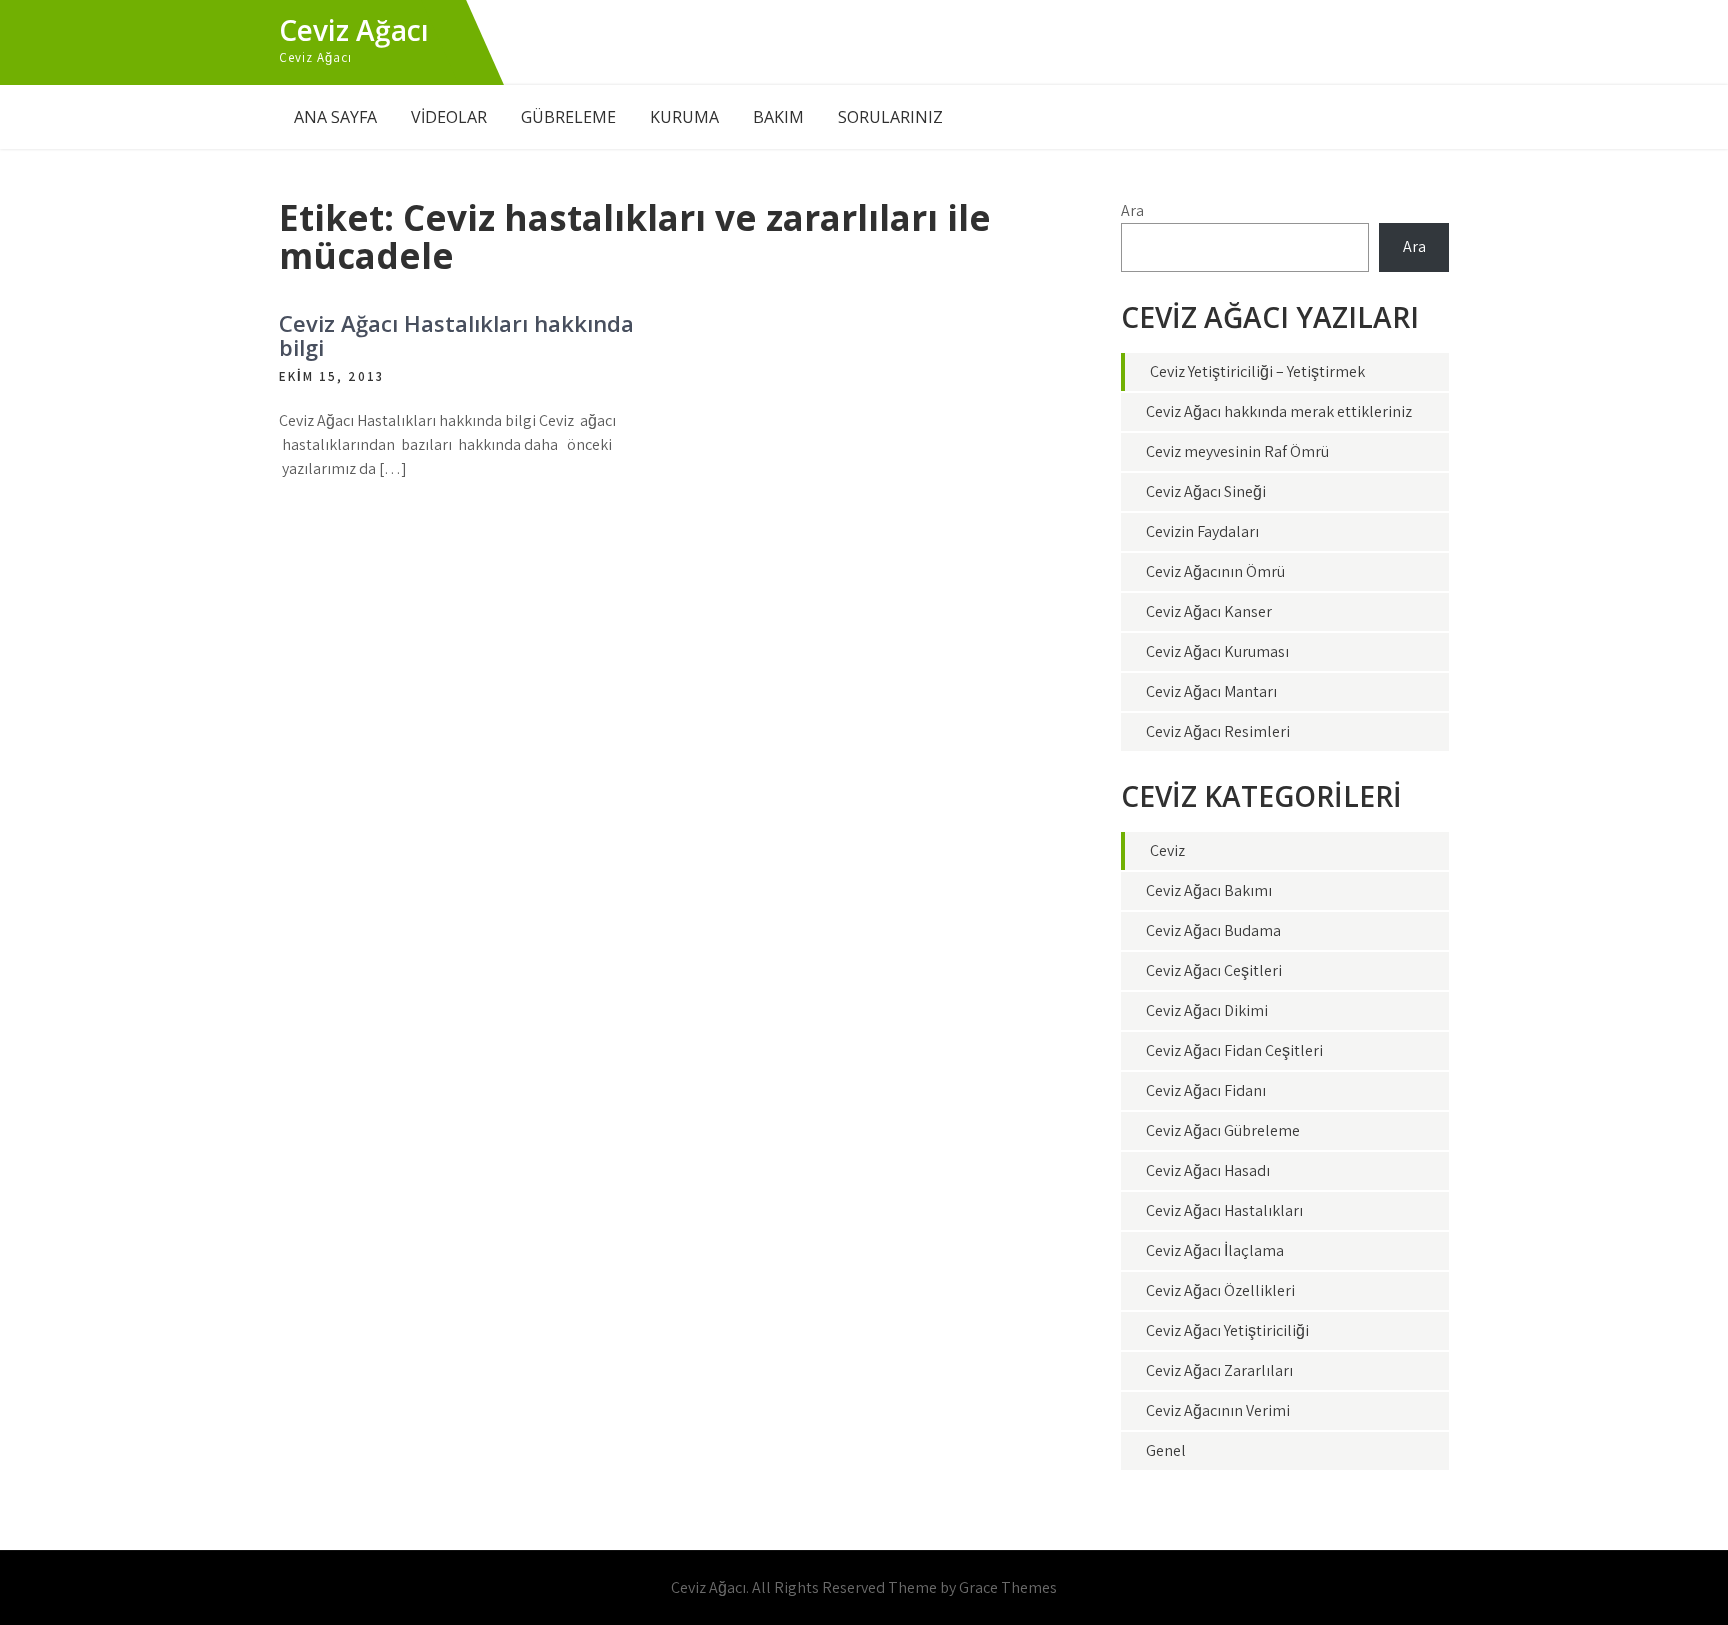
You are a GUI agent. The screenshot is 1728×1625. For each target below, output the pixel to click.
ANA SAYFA (335, 117)
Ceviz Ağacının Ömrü (1215, 571)
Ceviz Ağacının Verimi (1218, 1410)
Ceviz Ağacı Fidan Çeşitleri (1234, 1050)
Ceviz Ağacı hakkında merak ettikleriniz (1279, 411)
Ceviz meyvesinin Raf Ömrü (1237, 451)
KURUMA (684, 117)
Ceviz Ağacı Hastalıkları (1224, 1210)
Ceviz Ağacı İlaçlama (1215, 1250)
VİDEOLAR (449, 117)
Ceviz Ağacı (354, 30)
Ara (1132, 210)
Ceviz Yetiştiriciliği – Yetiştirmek (1257, 371)
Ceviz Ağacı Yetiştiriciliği (1227, 1330)
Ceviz (1167, 850)
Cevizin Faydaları (1202, 531)
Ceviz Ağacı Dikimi (1207, 1010)
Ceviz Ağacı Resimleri (1218, 731)
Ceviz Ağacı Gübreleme (1223, 1130)
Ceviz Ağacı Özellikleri (1220, 1290)
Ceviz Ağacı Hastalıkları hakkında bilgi (456, 335)
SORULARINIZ (890, 117)
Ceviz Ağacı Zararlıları (1219, 1370)
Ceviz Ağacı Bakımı (1209, 890)
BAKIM (778, 117)
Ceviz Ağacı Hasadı (1208, 1170)
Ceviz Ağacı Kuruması (1217, 651)
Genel (1166, 1450)
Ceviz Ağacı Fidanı (1206, 1090)
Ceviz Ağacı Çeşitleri (1214, 970)
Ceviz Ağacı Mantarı (1211, 691)
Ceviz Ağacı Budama (1213, 930)
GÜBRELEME (568, 117)
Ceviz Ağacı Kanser (1209, 611)
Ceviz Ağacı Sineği (1206, 491)
